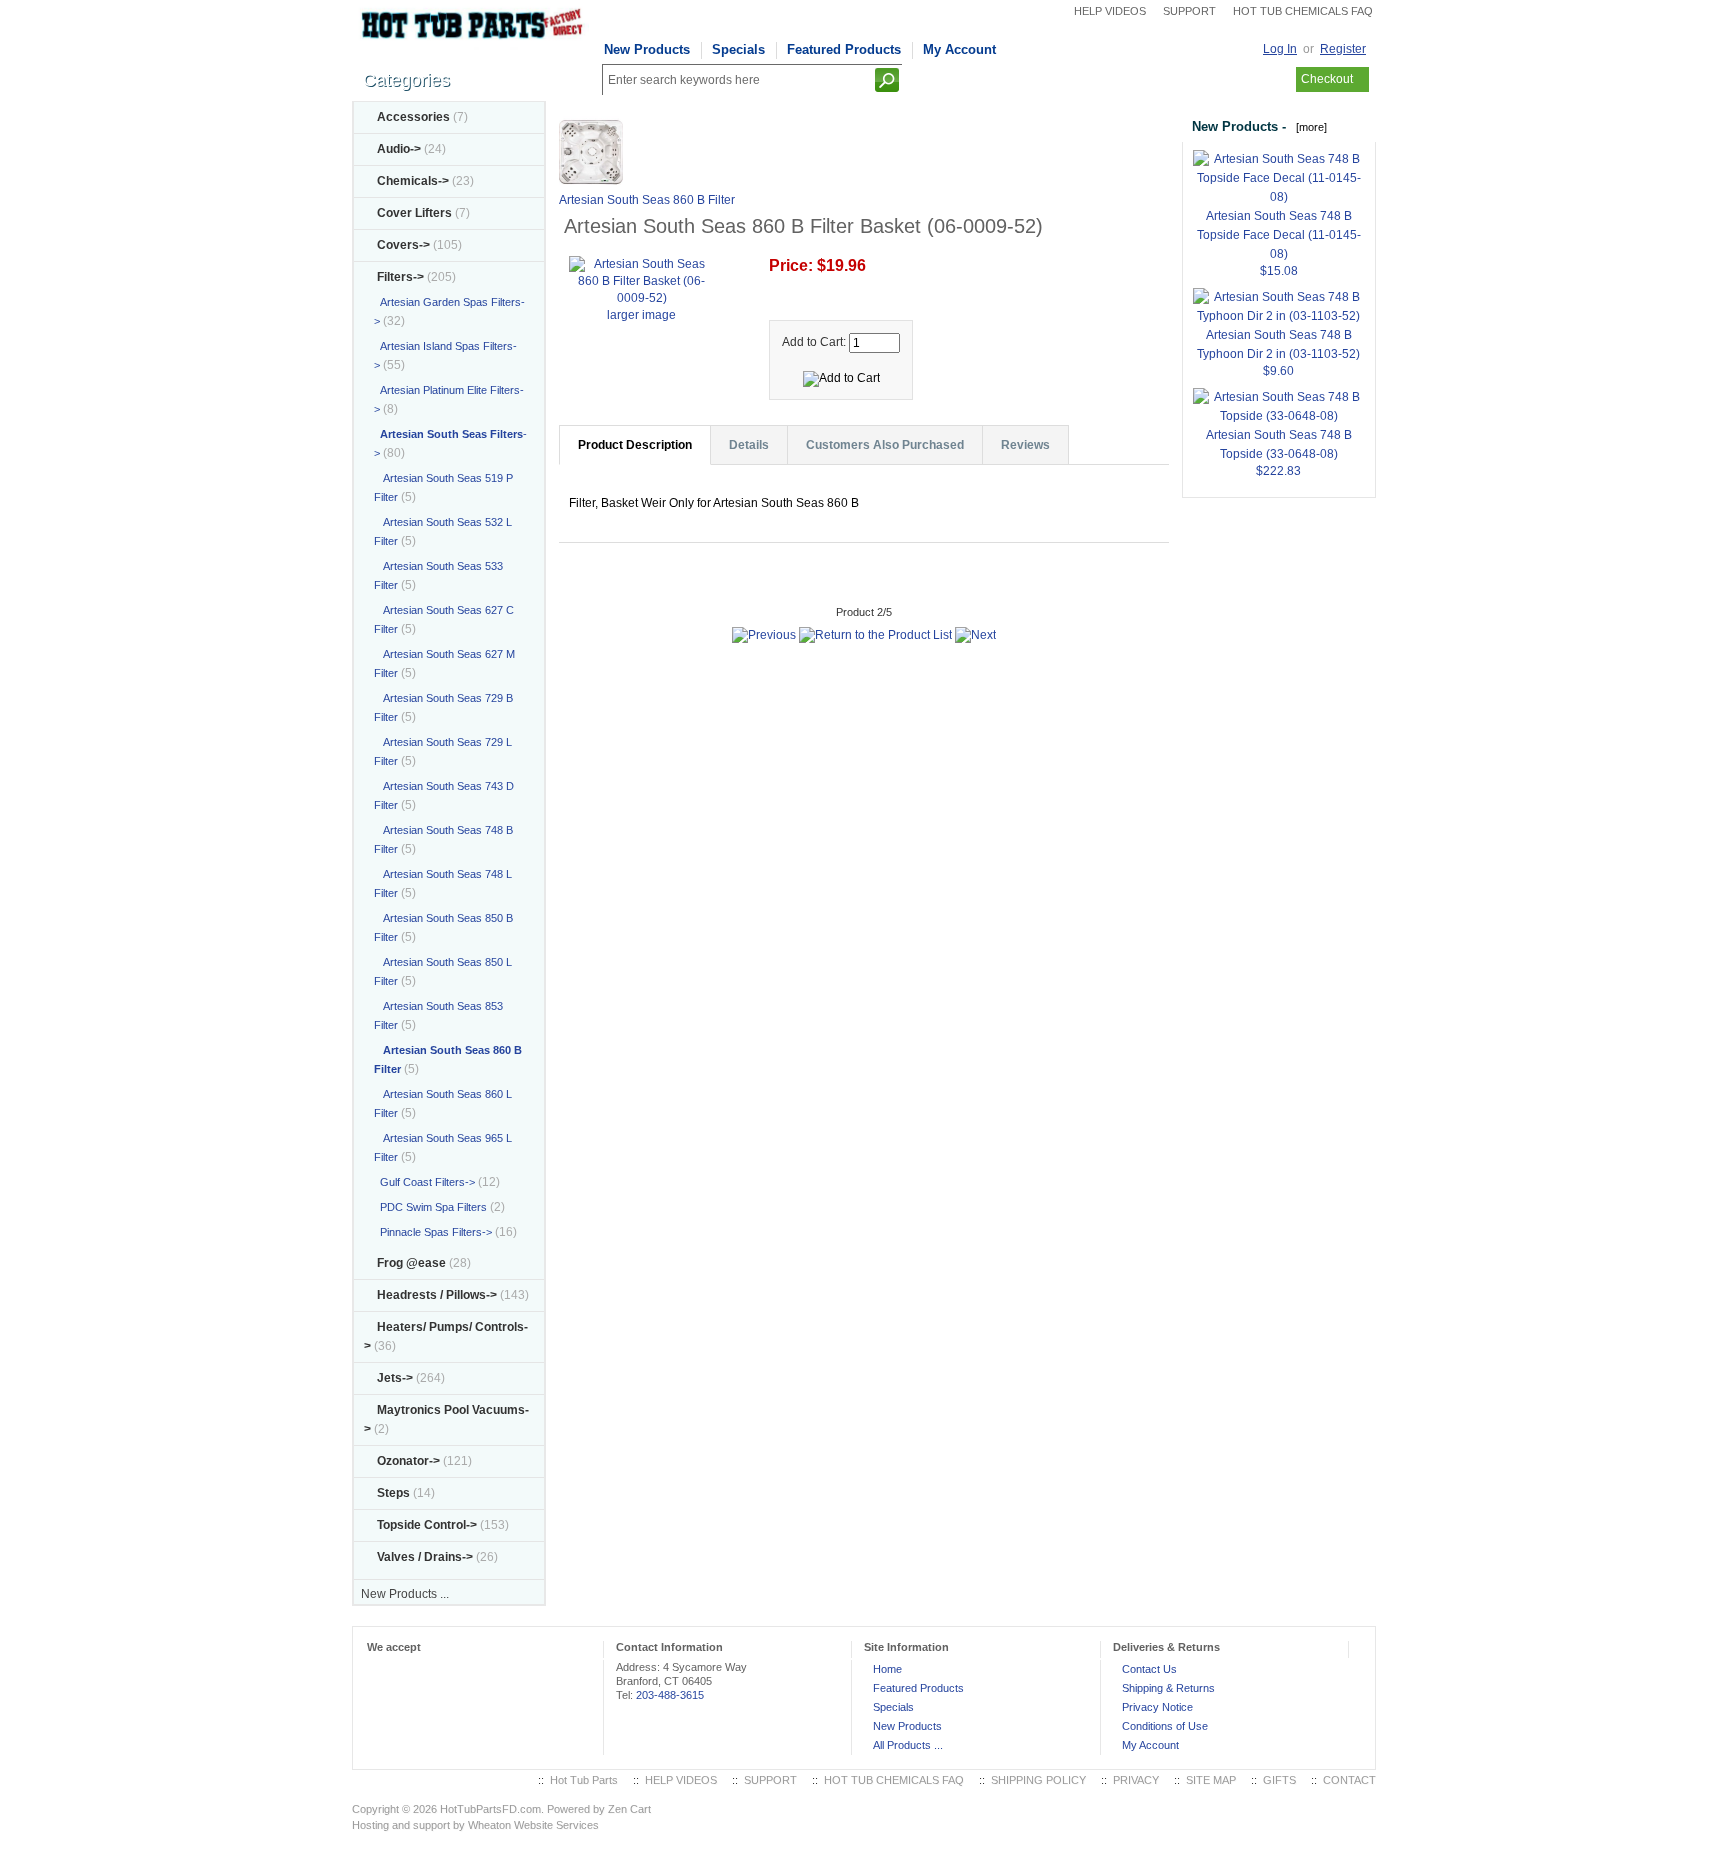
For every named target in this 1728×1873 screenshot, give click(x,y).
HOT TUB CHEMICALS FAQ (1303, 11)
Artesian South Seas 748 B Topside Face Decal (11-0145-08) (1279, 235)
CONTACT (1349, 1780)
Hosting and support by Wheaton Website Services (475, 1825)
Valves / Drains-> (425, 1557)
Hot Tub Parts (584, 1780)
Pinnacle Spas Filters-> (433, 1232)
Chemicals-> (413, 181)
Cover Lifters (414, 213)
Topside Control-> (427, 1525)
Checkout (1327, 79)
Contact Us (1149, 1669)
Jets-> (395, 1378)
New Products (647, 49)
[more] (1308, 127)
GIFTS (1279, 1780)
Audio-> (399, 149)
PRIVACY (1136, 1780)
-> (400, 277)
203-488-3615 (670, 1695)
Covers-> (403, 245)
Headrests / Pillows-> (437, 1295)
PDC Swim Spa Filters (430, 1207)
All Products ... (908, 1745)
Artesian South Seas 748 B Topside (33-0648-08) (1279, 444)
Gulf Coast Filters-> (424, 1182)
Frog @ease (411, 1263)
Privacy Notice (1157, 1707)
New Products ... (405, 1594)
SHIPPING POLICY (1038, 1780)
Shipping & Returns (1168, 1688)
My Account (959, 49)
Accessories (413, 117)
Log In (1280, 49)
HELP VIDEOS (1110, 11)
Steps (393, 1493)
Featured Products (844, 49)
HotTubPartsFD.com (490, 1809)
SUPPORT (1189, 11)
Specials (738, 49)
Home (887, 1669)
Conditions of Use (1165, 1726)
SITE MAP (1211, 1780)
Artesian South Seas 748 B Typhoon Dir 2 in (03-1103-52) (1278, 344)
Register (1343, 49)
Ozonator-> (408, 1461)
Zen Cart (629, 1809)
